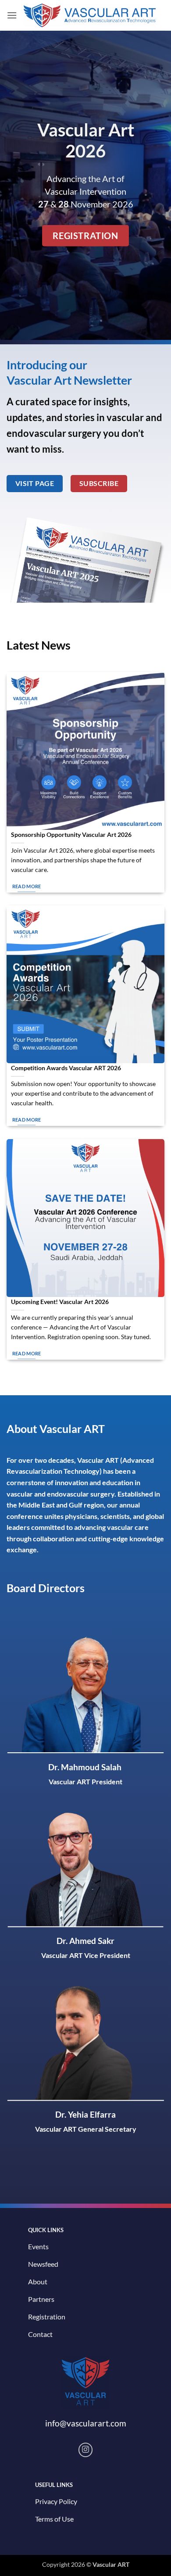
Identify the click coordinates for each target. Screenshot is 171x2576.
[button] (12, 15)
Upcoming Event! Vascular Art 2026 (60, 1302)
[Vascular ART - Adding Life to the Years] (90, 16)
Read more (27, 886)
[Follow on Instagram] (86, 2450)
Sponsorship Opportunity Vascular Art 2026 (71, 835)
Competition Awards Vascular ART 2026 (66, 1068)
